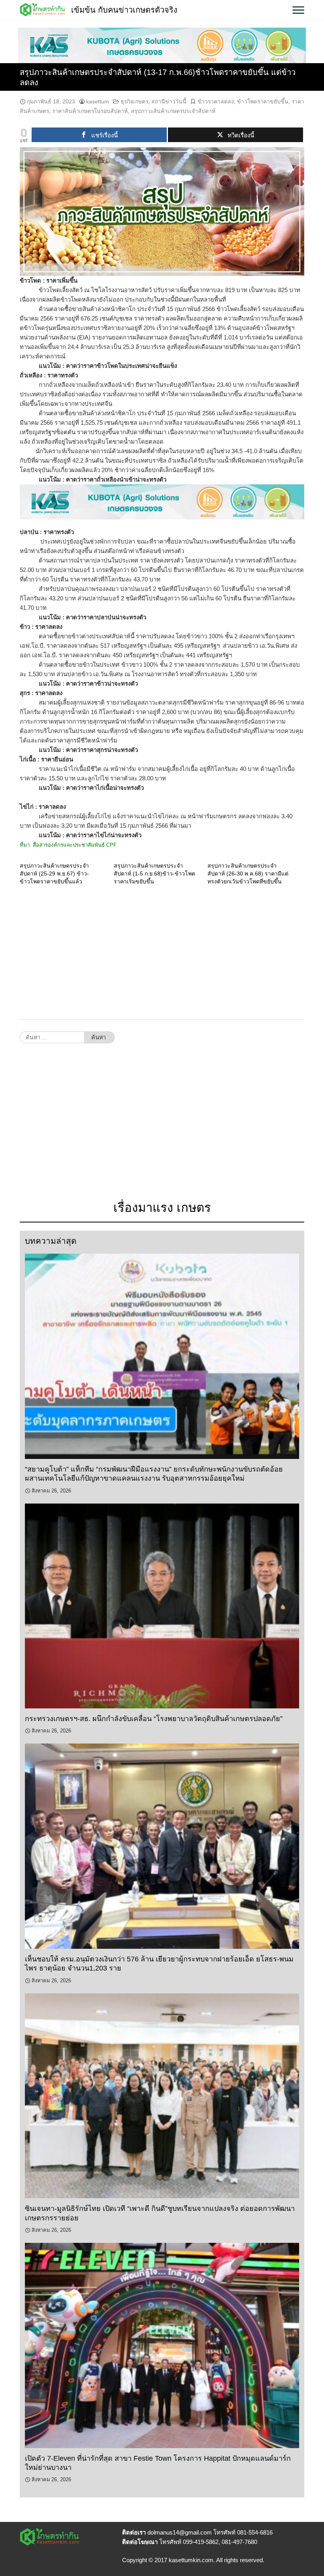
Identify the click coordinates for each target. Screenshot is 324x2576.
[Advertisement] (162, 952)
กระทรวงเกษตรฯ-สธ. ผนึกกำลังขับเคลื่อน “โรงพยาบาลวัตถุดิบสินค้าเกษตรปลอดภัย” (154, 1719)
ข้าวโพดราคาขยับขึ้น (263, 101)
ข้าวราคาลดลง (216, 101)
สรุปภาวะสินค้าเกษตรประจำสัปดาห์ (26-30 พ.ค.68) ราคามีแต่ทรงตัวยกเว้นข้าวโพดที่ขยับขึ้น (248, 874)
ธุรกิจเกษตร (134, 101)
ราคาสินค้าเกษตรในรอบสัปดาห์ (90, 111)
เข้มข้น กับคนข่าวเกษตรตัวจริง (124, 10)
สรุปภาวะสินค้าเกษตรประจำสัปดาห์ (173, 111)
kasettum (98, 101)
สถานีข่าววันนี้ (169, 101)
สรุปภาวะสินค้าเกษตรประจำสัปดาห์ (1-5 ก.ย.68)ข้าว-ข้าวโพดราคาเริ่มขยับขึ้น (154, 874)
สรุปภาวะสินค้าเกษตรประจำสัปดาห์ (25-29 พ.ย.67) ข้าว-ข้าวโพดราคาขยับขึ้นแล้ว (54, 874)
